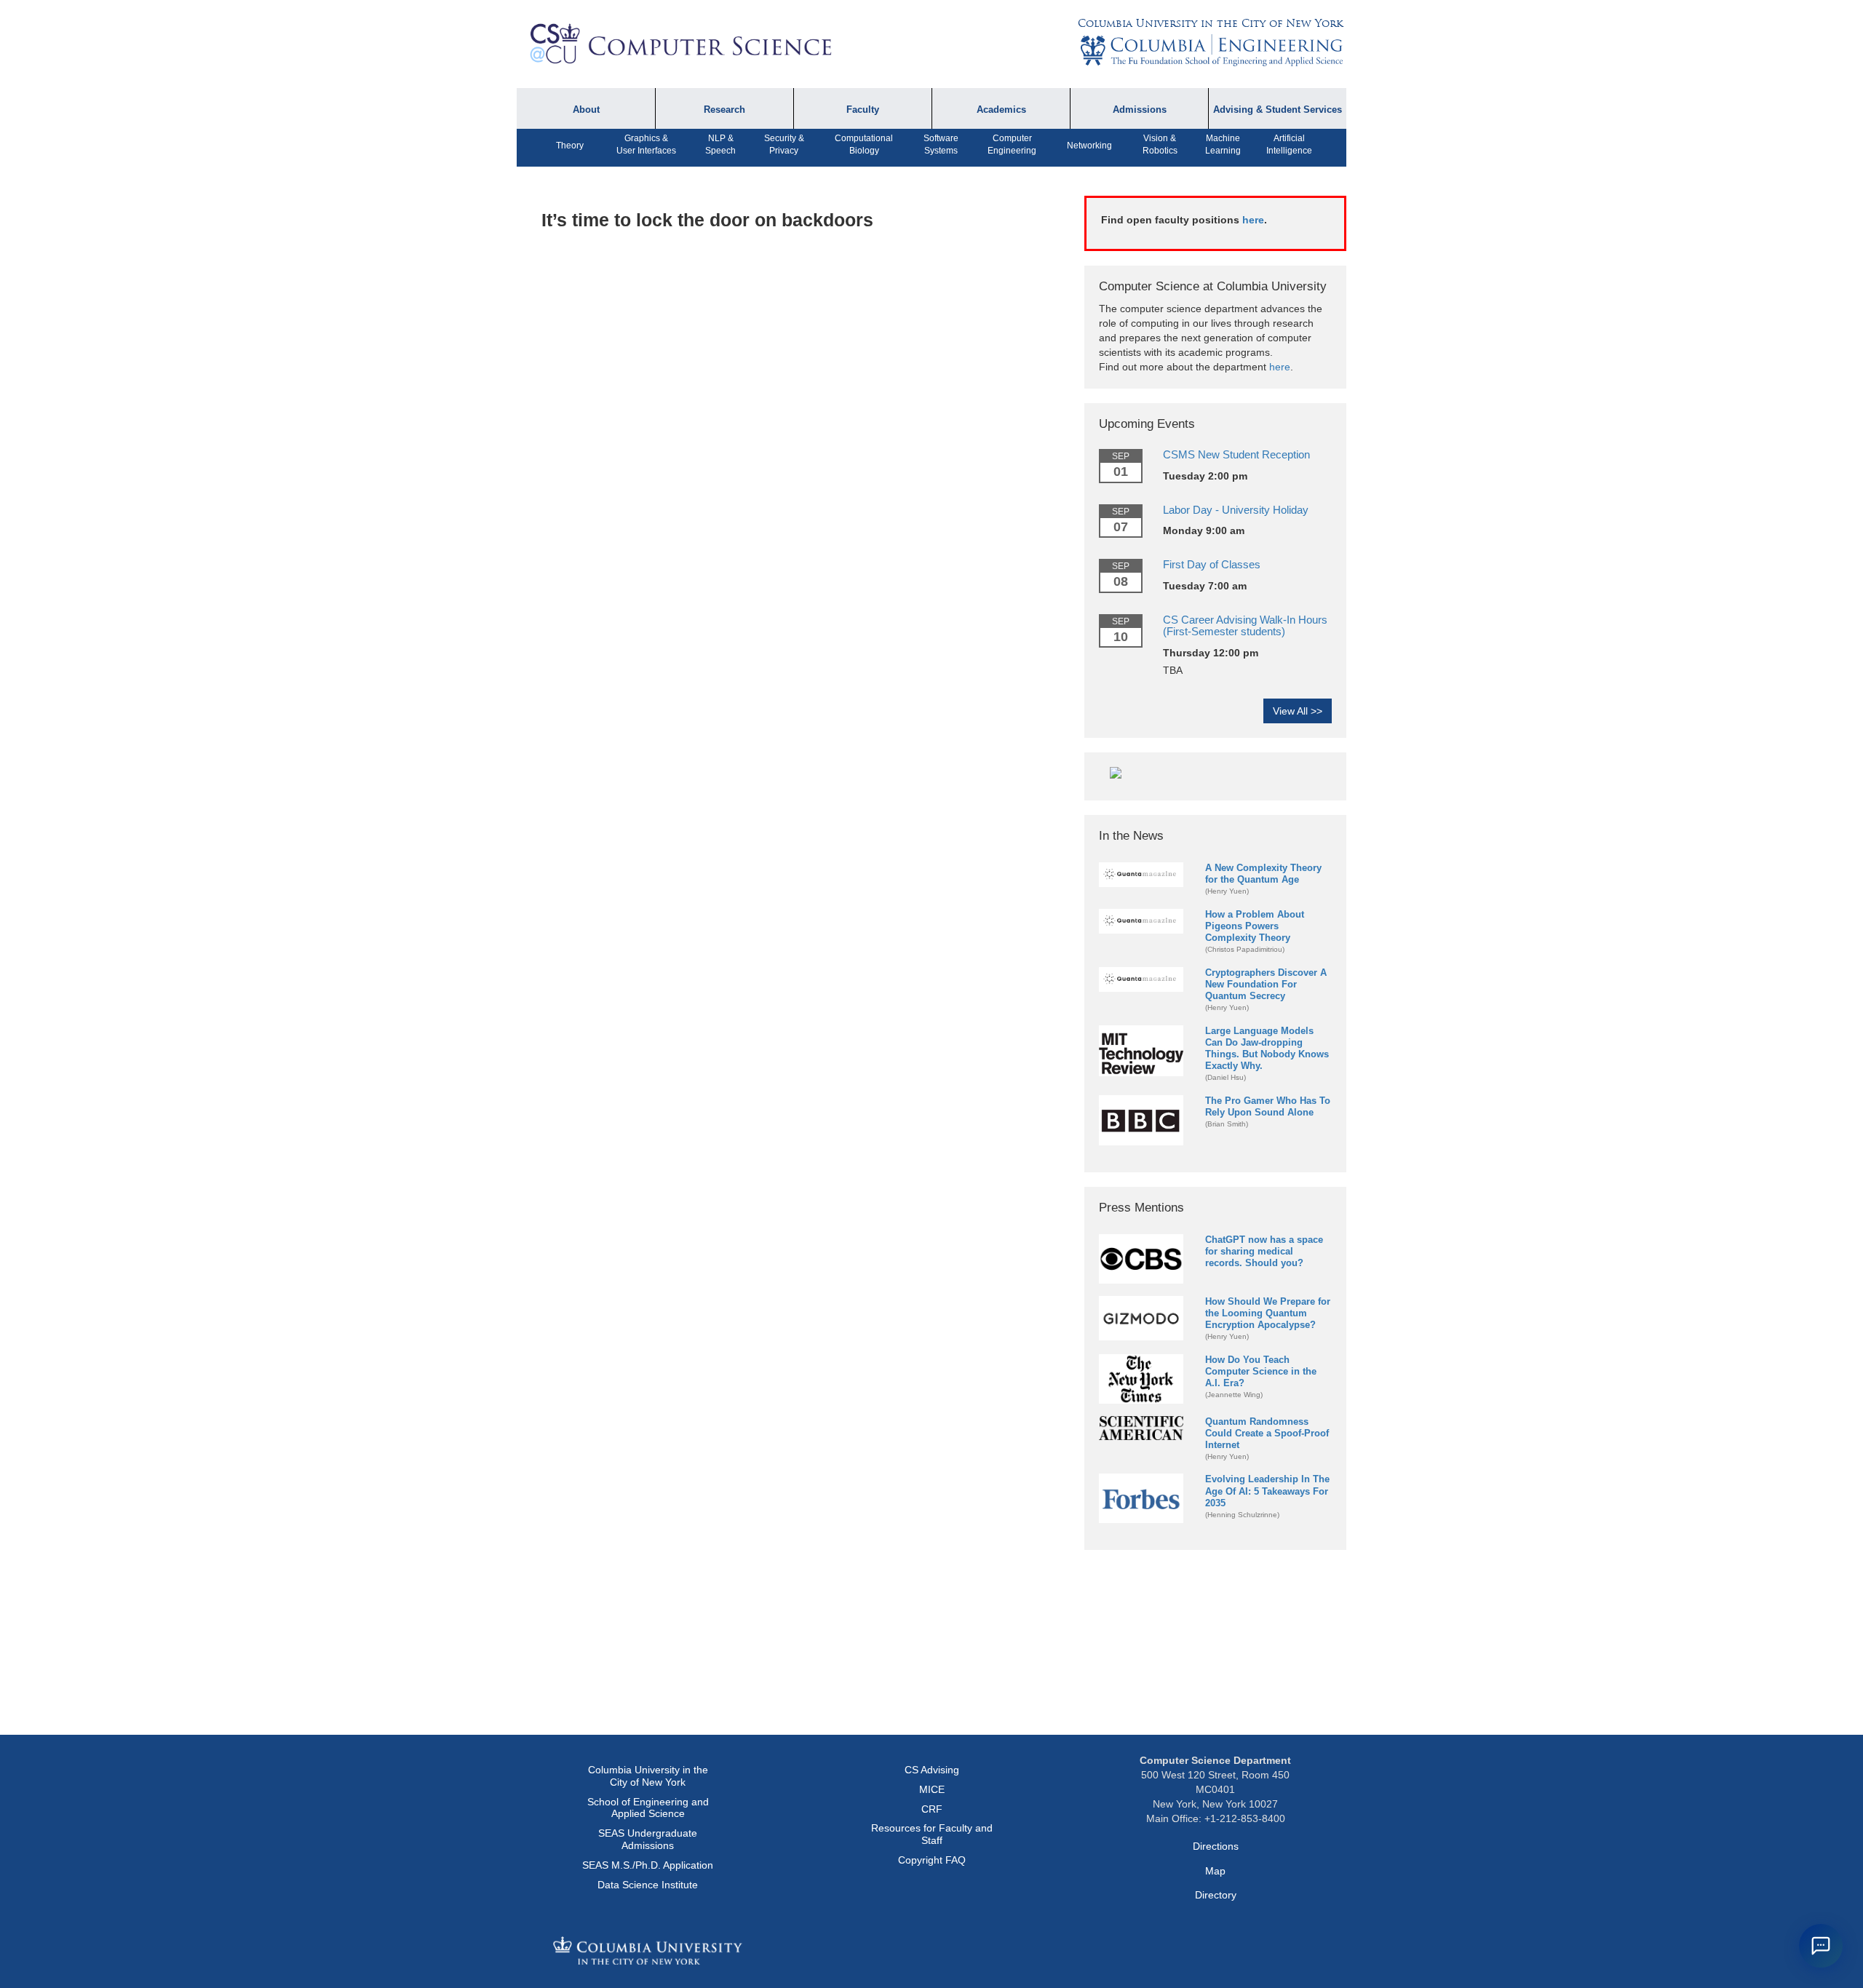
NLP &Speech (720, 144)
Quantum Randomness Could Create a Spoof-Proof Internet (1267, 1433)
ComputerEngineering (1012, 144)
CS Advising (932, 1770)
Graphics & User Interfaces (646, 144)
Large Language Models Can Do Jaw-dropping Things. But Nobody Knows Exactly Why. (1267, 1048)
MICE (932, 1789)
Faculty (863, 110)
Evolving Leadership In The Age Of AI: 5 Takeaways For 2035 (1267, 1491)
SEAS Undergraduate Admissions (648, 1839)
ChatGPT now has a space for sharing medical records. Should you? (1264, 1251)
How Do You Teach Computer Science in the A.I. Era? (1261, 1371)
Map (1215, 1871)
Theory (570, 146)
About (586, 110)
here (1253, 220)
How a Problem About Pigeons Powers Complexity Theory (1255, 926)
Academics (1001, 110)
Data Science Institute (648, 1885)
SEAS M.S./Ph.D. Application (648, 1865)
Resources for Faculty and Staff (932, 1834)
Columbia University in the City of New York (1210, 23)
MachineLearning (1223, 144)
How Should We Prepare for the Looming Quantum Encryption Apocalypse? (1268, 1313)
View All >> (1298, 711)
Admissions (1140, 110)
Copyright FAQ (932, 1860)
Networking (1089, 146)
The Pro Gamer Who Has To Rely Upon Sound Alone (1268, 1106)
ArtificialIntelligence (1289, 144)
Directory (1216, 1895)
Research (724, 110)
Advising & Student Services (1278, 110)
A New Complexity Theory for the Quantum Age (1263, 874)
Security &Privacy (784, 144)
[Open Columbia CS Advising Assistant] (1821, 1946)
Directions (1216, 1846)
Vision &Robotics (1160, 144)
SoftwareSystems (941, 144)
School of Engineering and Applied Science (648, 1808)
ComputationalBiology (864, 144)
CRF (932, 1809)
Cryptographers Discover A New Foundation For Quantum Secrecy (1266, 984)
